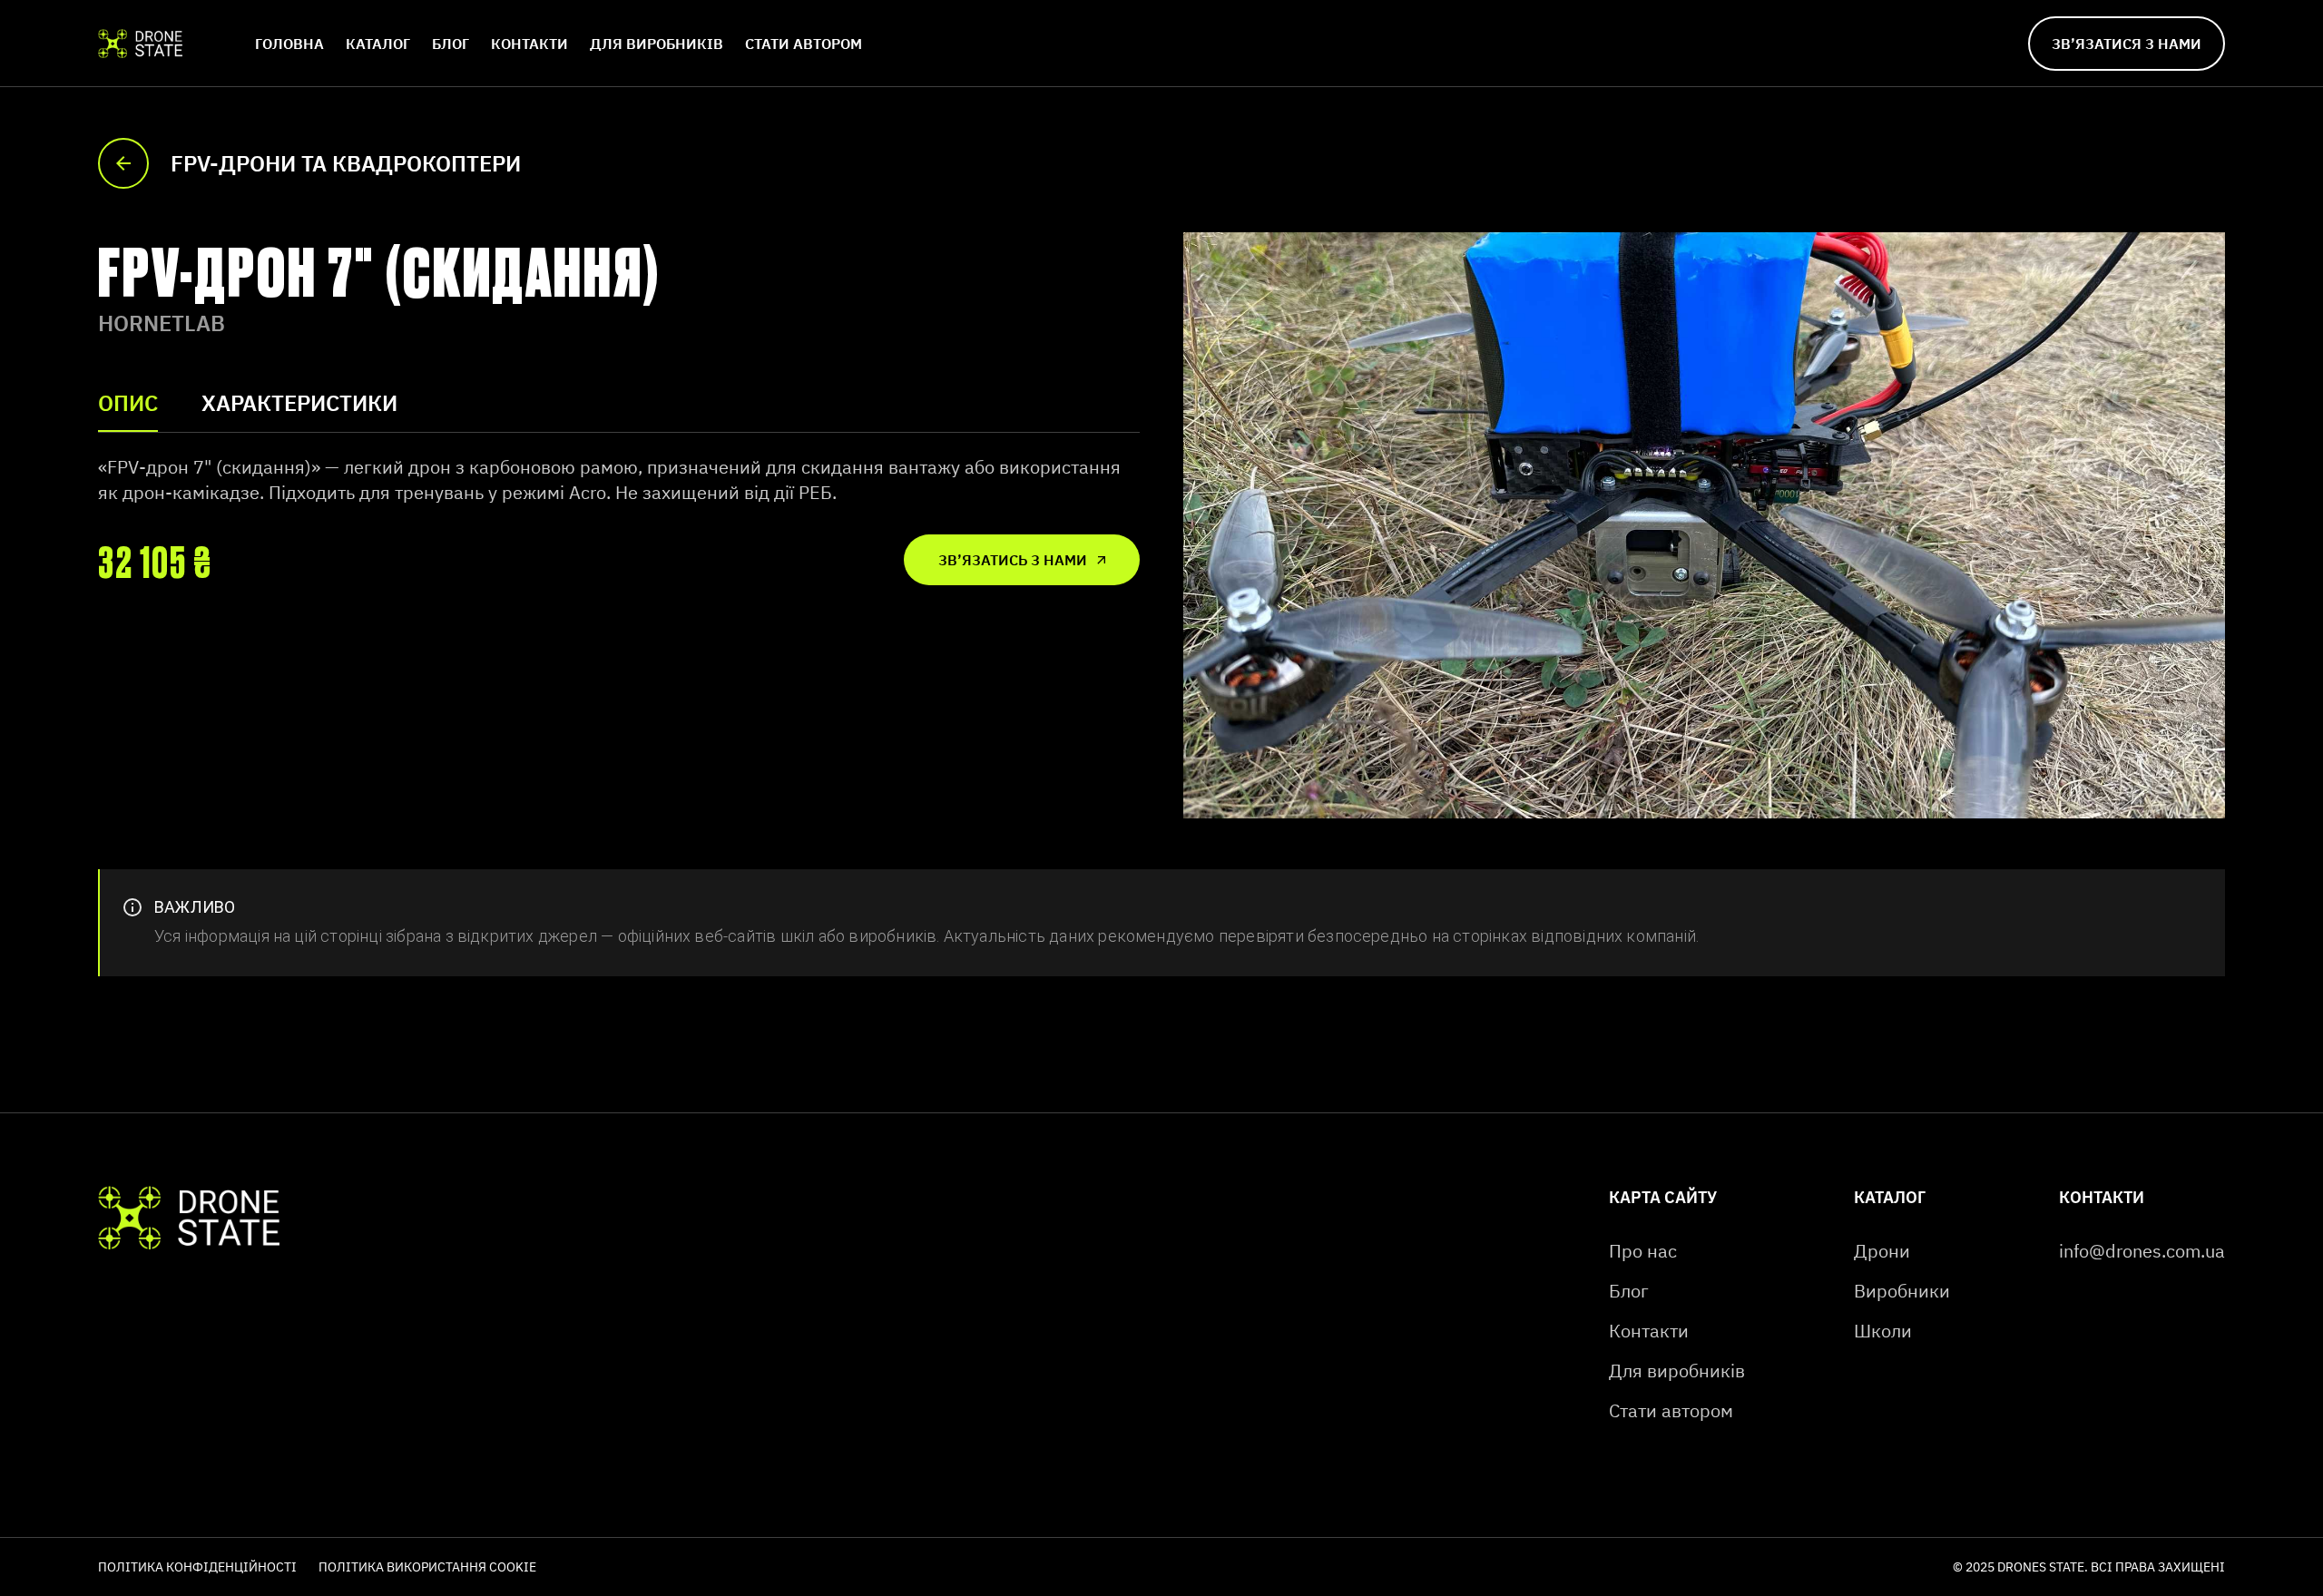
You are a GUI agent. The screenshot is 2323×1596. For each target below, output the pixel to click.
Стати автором (1671, 1410)
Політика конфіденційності (197, 1567)
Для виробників (657, 44)
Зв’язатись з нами (1013, 560)
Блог (451, 44)
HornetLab (162, 323)
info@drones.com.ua (2142, 1251)
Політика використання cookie (427, 1567)
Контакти (529, 44)
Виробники (1902, 1291)
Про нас (1643, 1251)
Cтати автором (804, 44)
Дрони (1882, 1251)
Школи (1883, 1331)
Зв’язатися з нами (2127, 44)
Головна (289, 44)
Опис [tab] (128, 403)
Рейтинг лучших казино (610, 1566)
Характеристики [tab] (299, 403)
